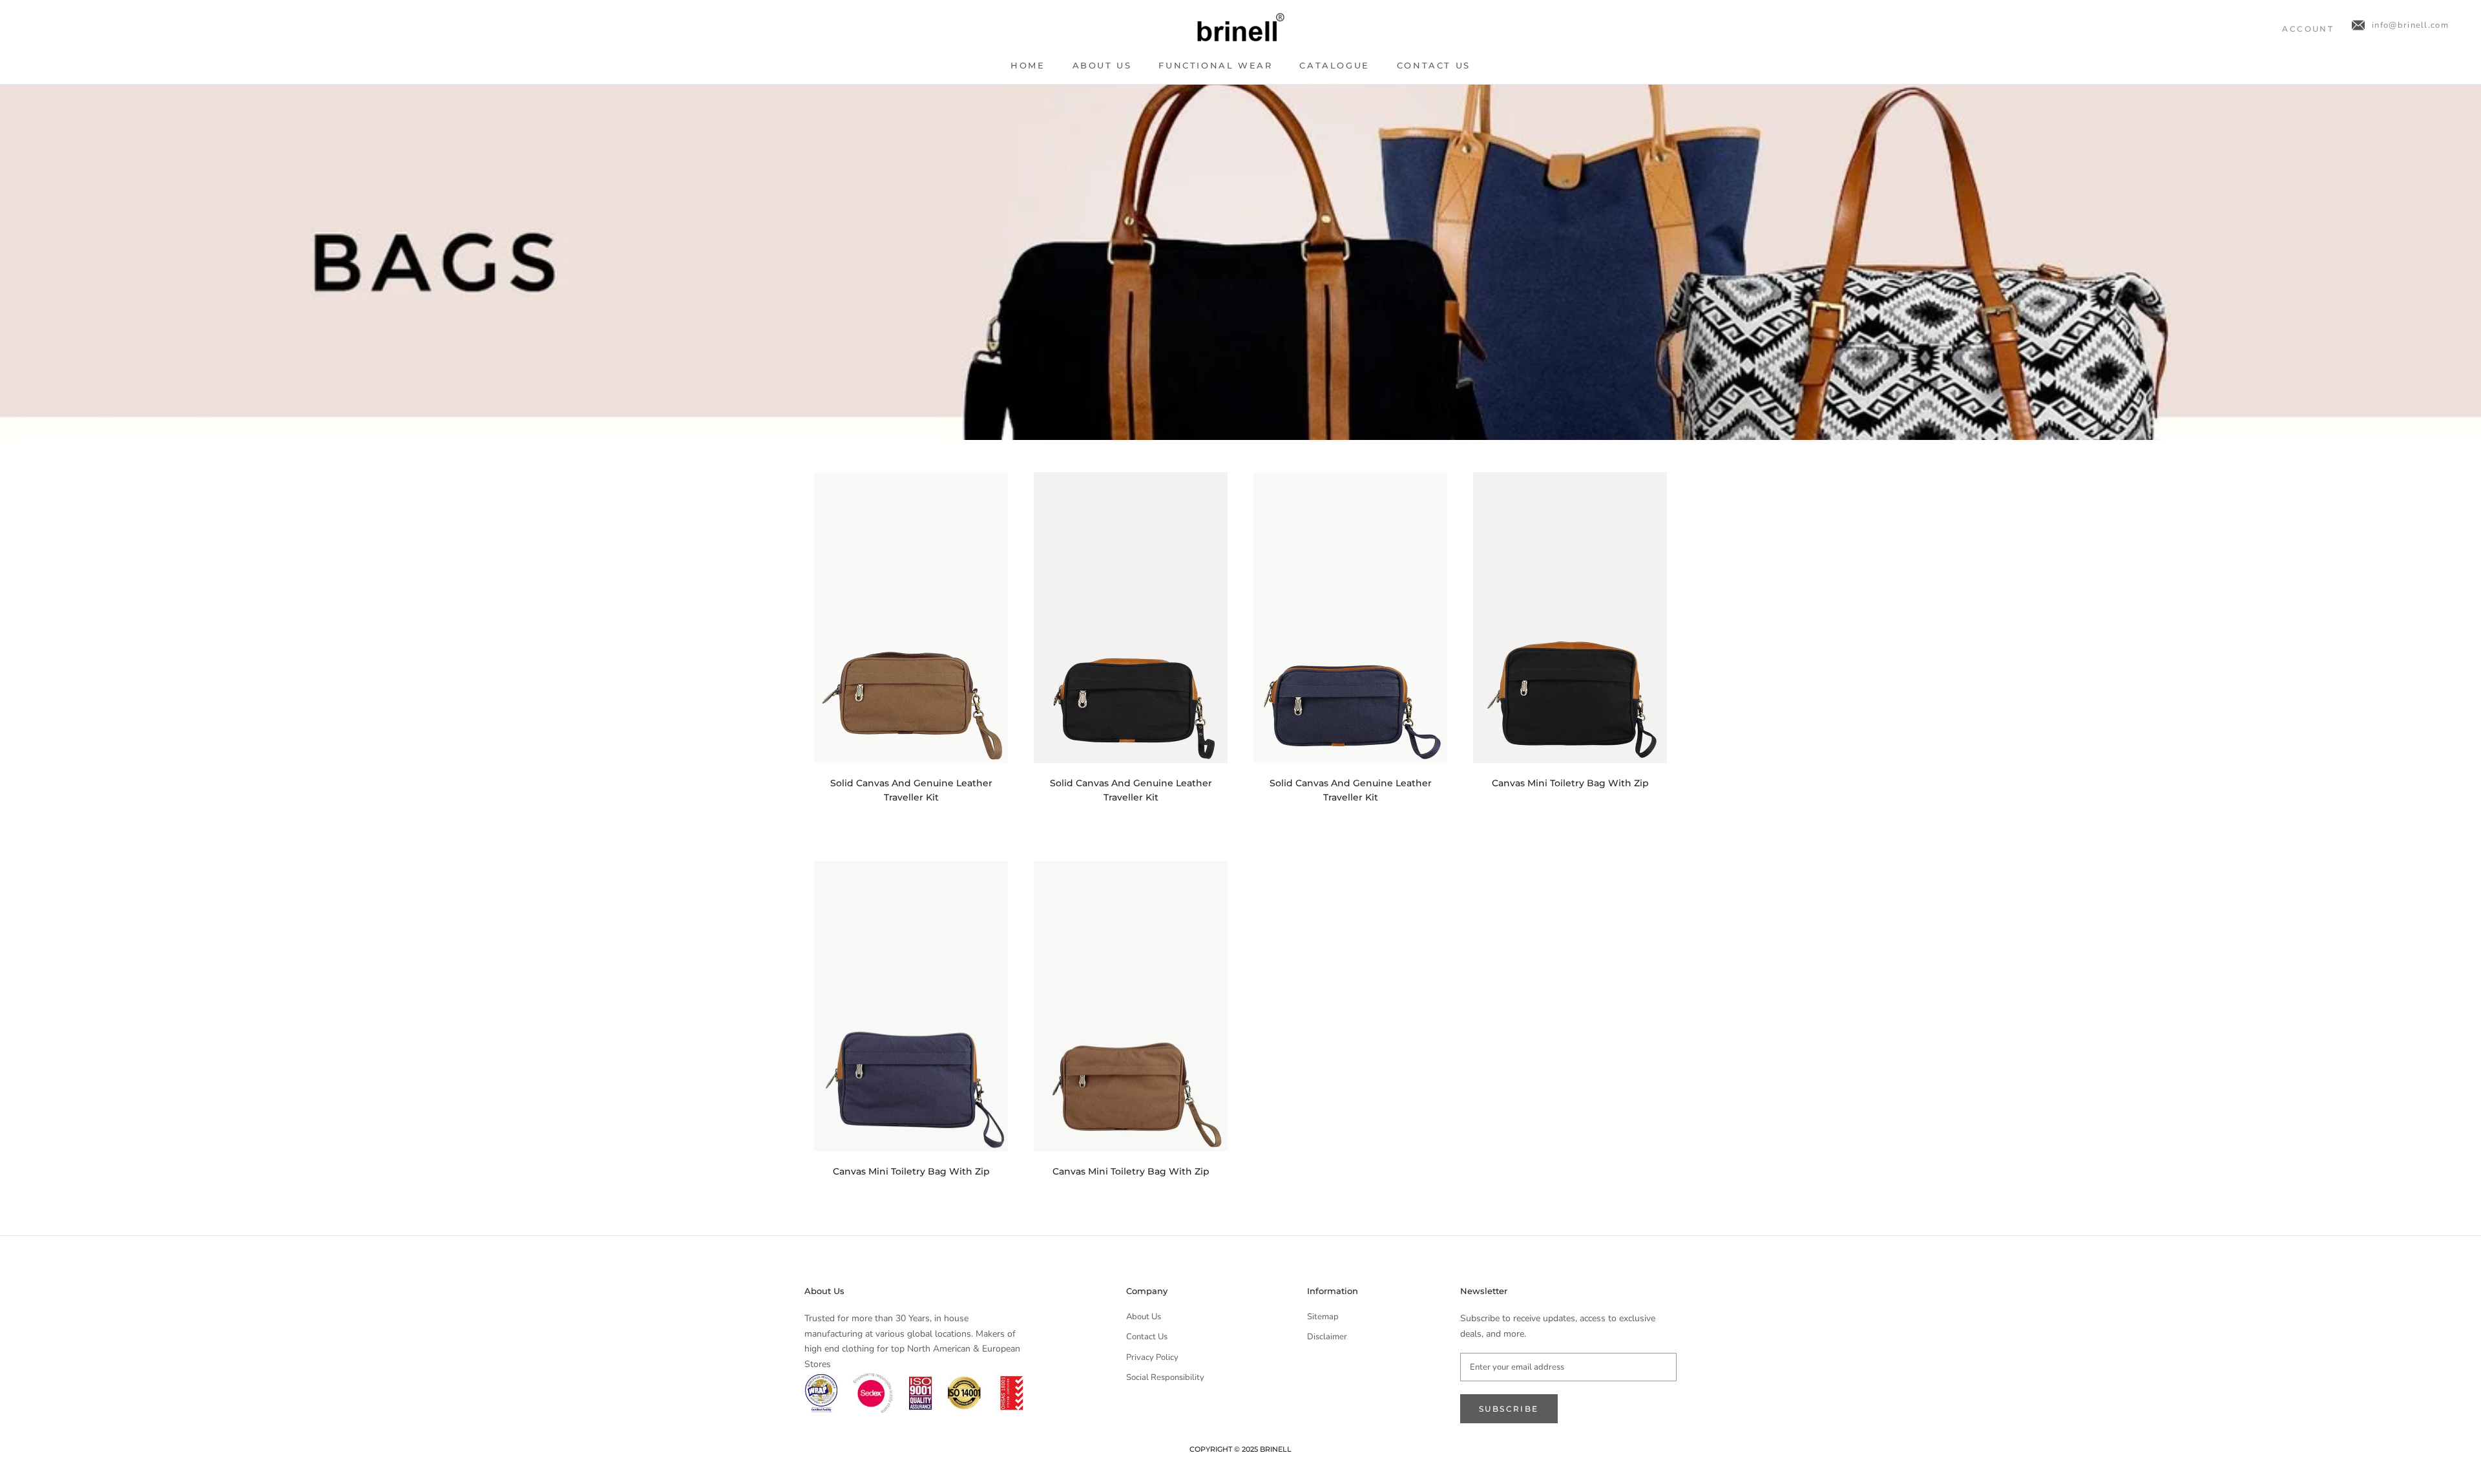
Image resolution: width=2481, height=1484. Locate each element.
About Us (1102, 65)
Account (2308, 29)
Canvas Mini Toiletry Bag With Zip (1570, 783)
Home (1028, 65)
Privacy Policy (1152, 1357)
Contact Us (1434, 65)
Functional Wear (1215, 65)
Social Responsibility (1165, 1377)
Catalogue (1334, 65)
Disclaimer (1327, 1337)
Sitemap (1323, 1317)
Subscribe (1509, 1409)
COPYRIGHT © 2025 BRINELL (1240, 1449)
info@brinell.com (2410, 25)
